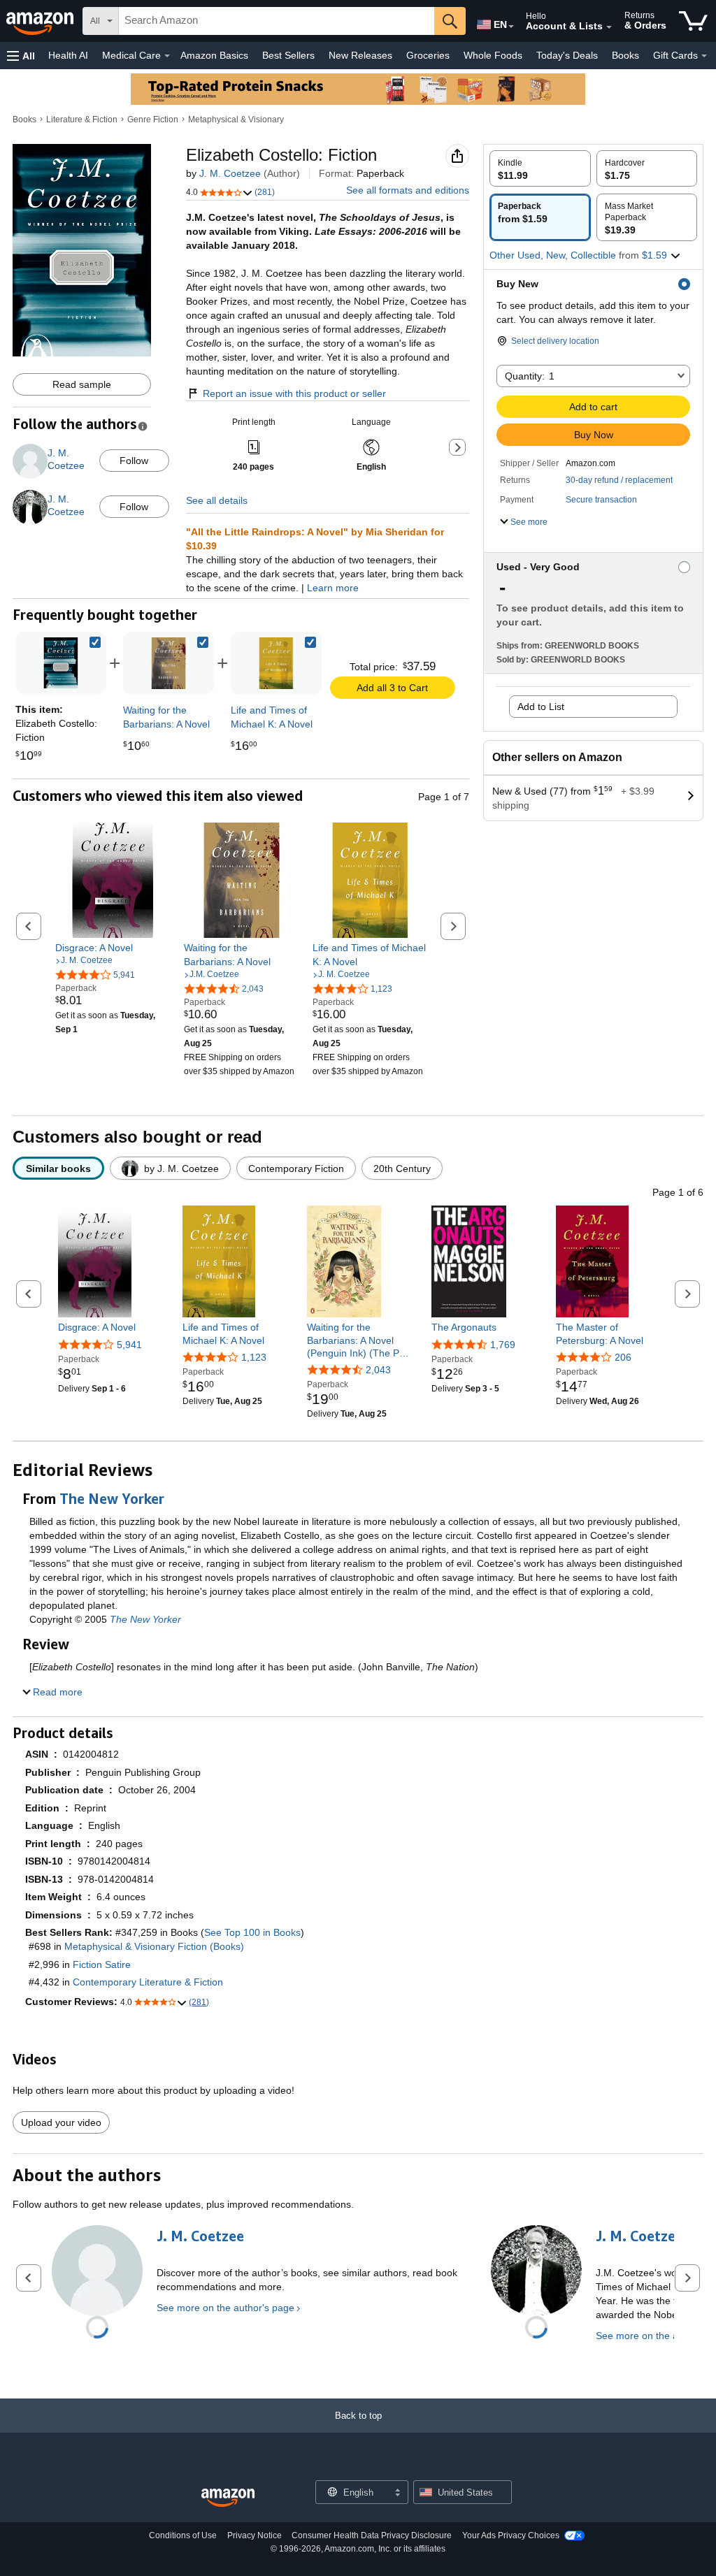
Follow (134, 461)
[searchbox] (277, 21)
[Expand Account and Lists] (609, 27)
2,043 (378, 1370)
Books (625, 55)
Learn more (333, 588)
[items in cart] (693, 21)
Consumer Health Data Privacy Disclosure (372, 2535)
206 (623, 1357)
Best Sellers (288, 55)
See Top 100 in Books (252, 1932)
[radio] (540, 168)
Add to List (541, 707)
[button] (21, 56)
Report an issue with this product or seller (294, 393)
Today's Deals (567, 55)
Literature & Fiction (82, 120)
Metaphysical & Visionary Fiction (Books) (154, 1946)
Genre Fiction (153, 120)
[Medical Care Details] (167, 56)
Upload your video (61, 2122)
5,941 (129, 1345)
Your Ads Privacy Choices (511, 2535)
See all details (217, 500)
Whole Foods (493, 55)
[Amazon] (41, 21)
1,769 (503, 1345)
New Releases (360, 55)
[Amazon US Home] (228, 2498)
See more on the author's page (225, 2308)
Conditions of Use (183, 2535)
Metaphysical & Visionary (236, 120)
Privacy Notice (255, 2535)
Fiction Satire (102, 1964)
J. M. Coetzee (230, 173)
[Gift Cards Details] (704, 56)
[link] (169, 663)
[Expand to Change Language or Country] (511, 27)
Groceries (428, 55)
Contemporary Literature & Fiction (148, 1982)
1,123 (254, 1357)
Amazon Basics (214, 55)
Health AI (68, 55)
